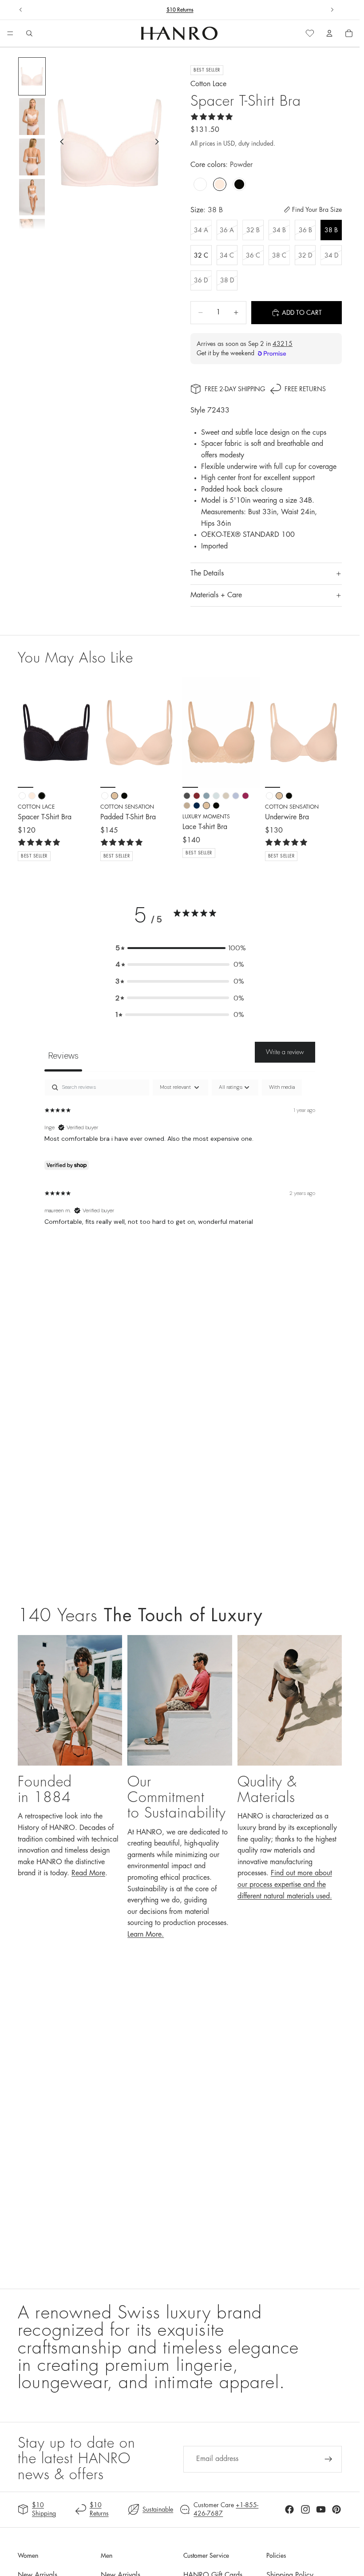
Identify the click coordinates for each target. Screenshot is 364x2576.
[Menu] (10, 34)
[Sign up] (328, 2459)
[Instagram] (305, 2509)
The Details (207, 573)
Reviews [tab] (63, 1056)
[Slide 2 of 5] (32, 117)
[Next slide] (332, 10)
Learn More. (146, 1934)
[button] (180, 948)
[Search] (29, 33)
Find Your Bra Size (317, 210)
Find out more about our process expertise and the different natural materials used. (285, 1884)
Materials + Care (216, 595)
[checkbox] (282, 1088)
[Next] (85, 732)
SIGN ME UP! (223, 2517)
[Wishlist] (310, 33)
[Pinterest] (336, 2509)
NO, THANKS (223, 2544)
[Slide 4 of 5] (32, 197)
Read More (88, 1873)
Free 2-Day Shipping (235, 389)
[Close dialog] (288, 2413)
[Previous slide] (21, 10)
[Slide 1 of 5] (32, 77)
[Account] (329, 33)
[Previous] (28, 732)
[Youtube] (321, 2509)
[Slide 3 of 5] (32, 157)
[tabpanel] (180, 1160)
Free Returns (305, 389)
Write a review (285, 1052)
